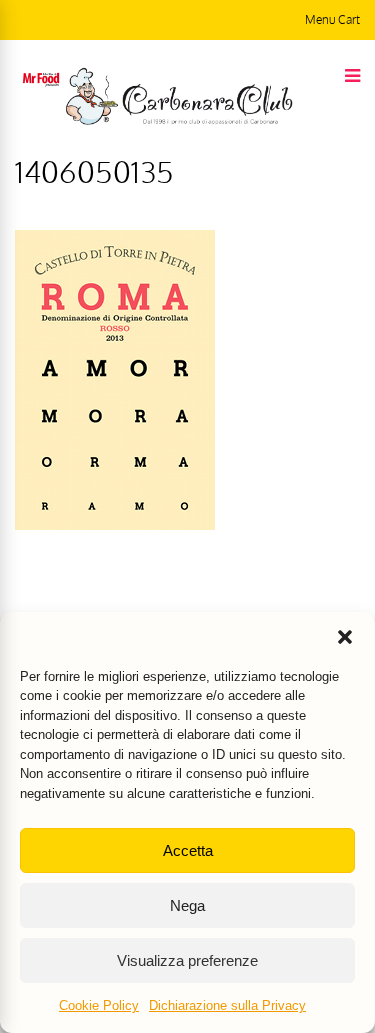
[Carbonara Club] (179, 121)
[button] (345, 637)
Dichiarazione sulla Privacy (227, 1005)
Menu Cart (332, 19)
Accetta (188, 850)
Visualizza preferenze (187, 960)
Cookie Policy (99, 1005)
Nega (187, 905)
